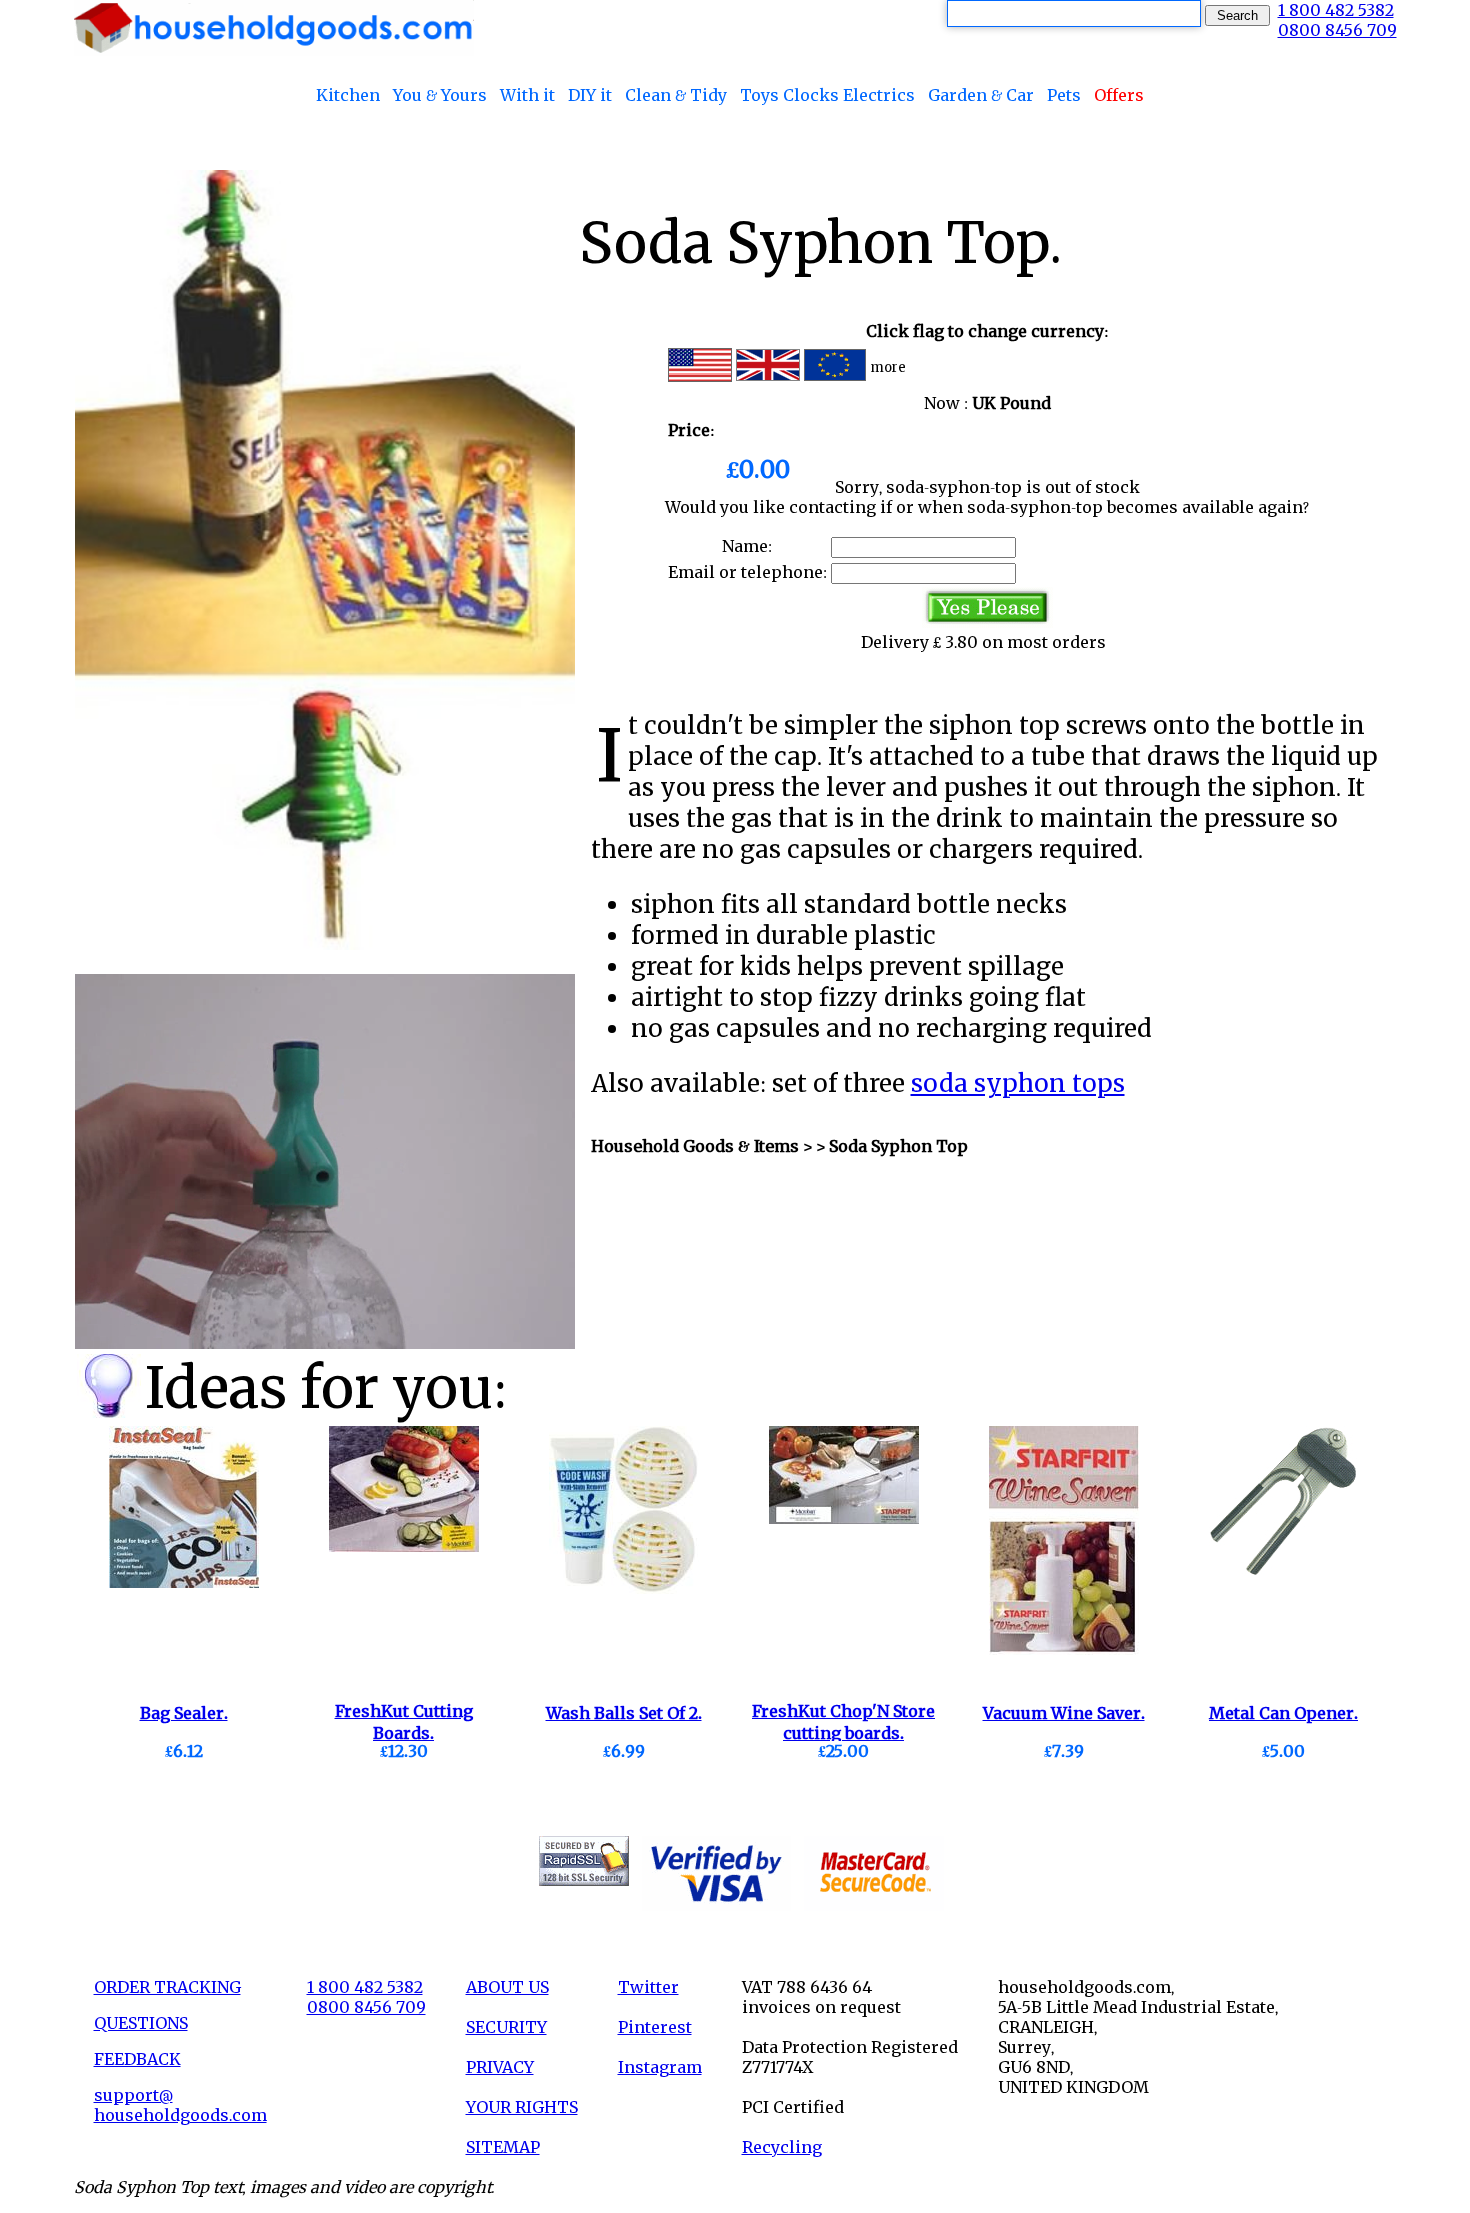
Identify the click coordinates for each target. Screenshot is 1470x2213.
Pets (1064, 95)
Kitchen (348, 95)
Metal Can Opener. (1283, 1713)
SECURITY (506, 2027)
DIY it (590, 95)
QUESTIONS (141, 2023)
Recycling (782, 2147)
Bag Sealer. (184, 1713)
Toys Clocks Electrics (827, 95)
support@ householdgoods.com (180, 2105)
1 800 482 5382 (1336, 10)
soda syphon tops (1018, 1083)
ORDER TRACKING (167, 1987)
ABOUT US (507, 1987)
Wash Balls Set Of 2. (624, 1713)
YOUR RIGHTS (522, 2107)
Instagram (660, 2067)
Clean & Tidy (676, 95)
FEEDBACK (137, 2059)
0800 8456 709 (1337, 30)
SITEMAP (503, 2147)
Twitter (648, 1987)
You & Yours (440, 95)
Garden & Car (981, 95)
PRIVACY (500, 2067)
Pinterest (655, 2027)
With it (527, 95)
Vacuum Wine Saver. (1064, 1713)
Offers (1119, 95)
